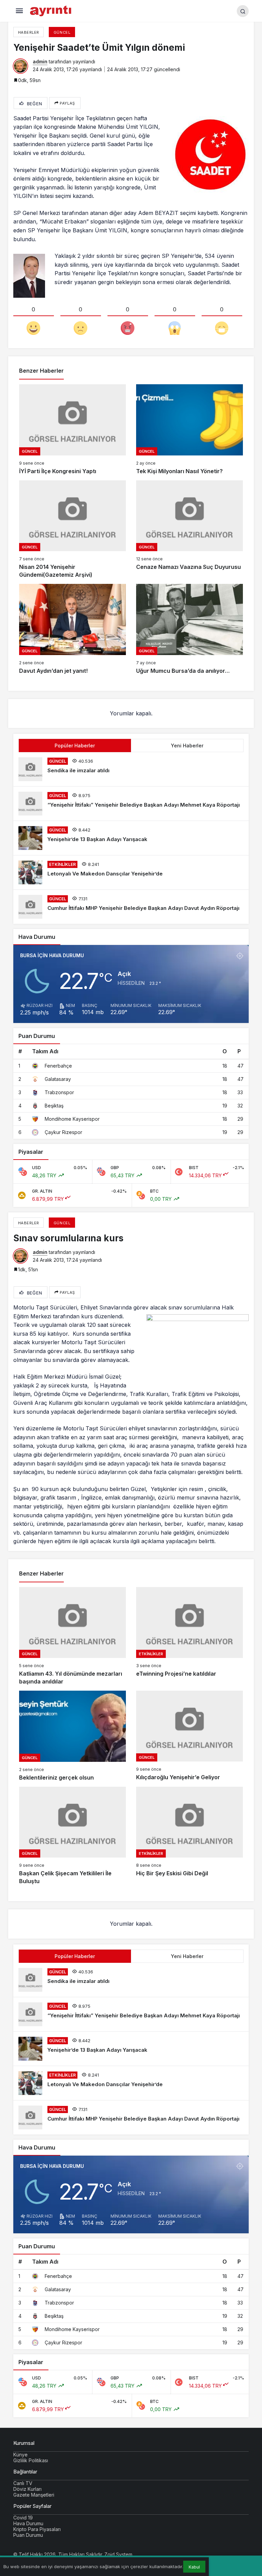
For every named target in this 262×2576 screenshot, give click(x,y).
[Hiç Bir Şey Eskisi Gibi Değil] (190, 1836)
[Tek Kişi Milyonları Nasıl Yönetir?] (190, 430)
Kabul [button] (194, 2567)
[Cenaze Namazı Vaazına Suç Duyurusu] (190, 530)
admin (40, 61)
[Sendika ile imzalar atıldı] (131, 769)
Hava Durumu (28, 2523)
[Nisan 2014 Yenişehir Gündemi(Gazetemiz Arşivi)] (72, 530)
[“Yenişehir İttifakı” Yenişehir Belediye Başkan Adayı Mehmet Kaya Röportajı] (131, 804)
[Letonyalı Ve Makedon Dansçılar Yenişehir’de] (131, 872)
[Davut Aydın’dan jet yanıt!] (72, 629)
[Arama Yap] (243, 11)
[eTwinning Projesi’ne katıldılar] (190, 1636)
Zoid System (118, 2554)
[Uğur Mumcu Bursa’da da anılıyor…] (190, 629)
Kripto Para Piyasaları (37, 2529)
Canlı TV (23, 2483)
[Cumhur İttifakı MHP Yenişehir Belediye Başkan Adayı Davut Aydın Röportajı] (131, 907)
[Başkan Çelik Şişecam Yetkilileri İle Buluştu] (72, 1836)
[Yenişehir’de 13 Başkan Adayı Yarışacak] (131, 838)
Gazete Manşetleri (34, 2495)
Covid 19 (23, 2518)
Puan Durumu (28, 2535)
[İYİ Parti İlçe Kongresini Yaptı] (72, 430)
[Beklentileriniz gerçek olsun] (72, 1736)
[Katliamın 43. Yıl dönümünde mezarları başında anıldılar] (72, 1636)
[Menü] (19, 11)
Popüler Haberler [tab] (75, 746)
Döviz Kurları (27, 2489)
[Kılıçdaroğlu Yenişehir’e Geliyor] (190, 1736)
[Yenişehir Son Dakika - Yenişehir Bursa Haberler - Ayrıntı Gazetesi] (51, 10)
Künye (20, 2455)
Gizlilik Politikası (31, 2460)
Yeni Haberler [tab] (187, 746)
